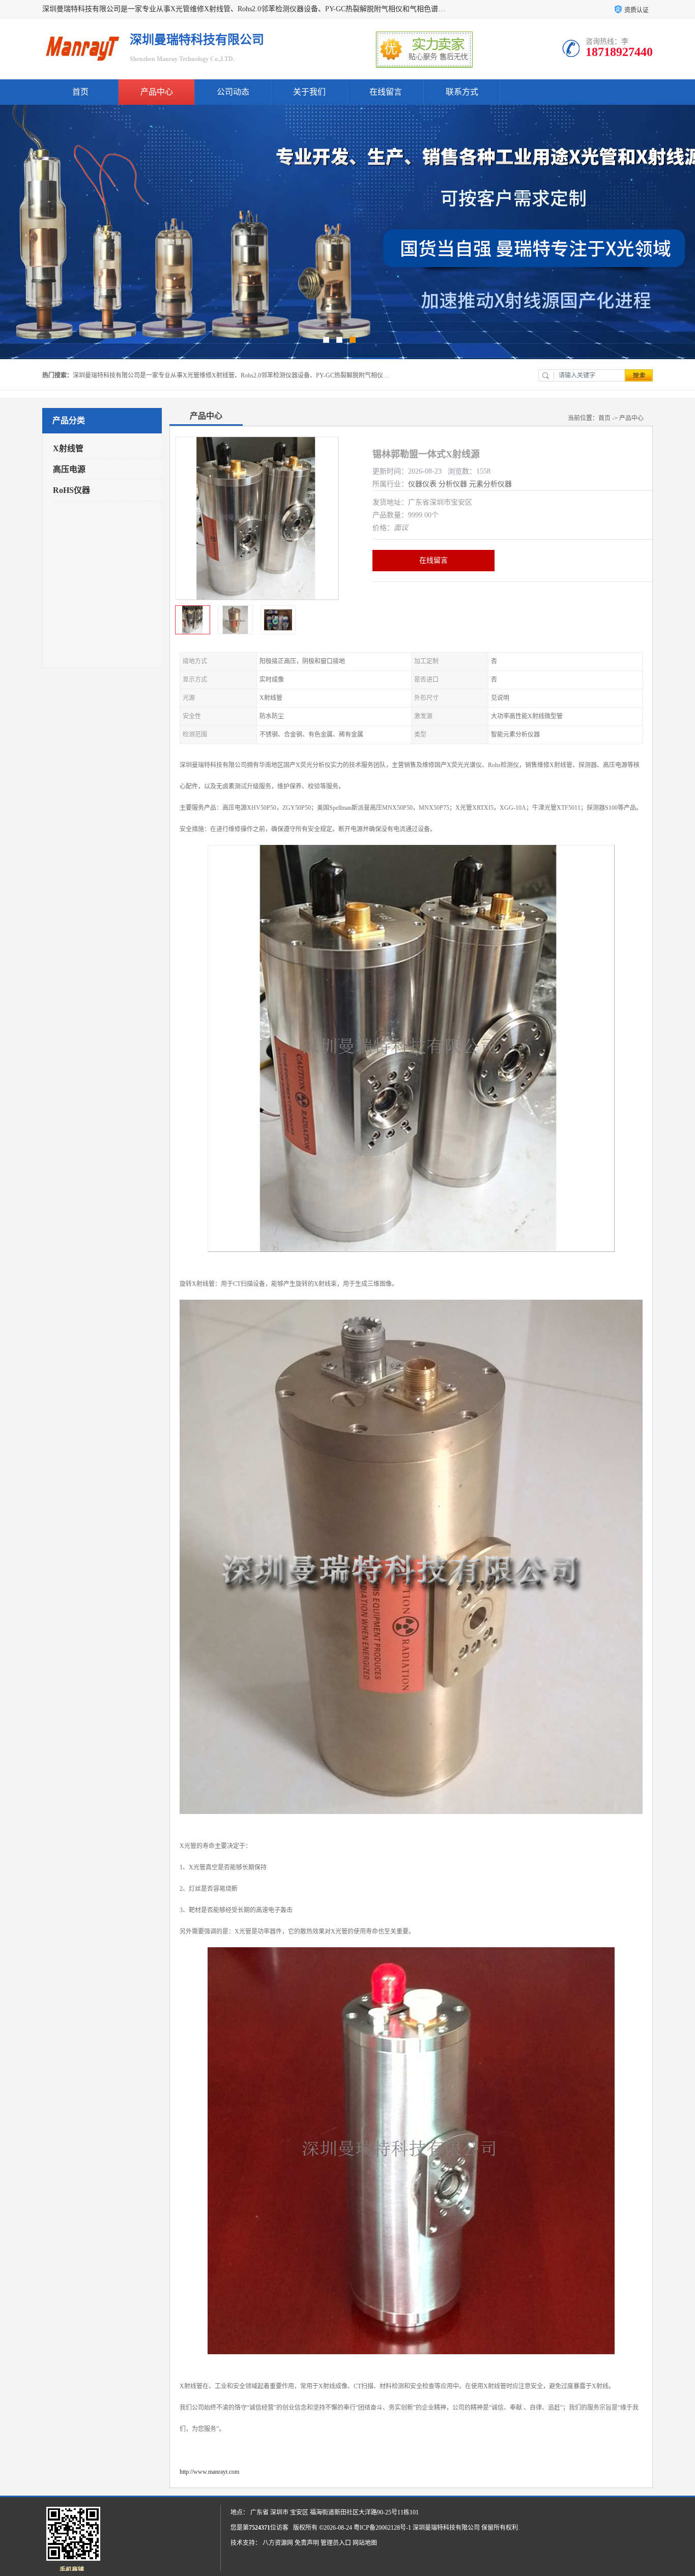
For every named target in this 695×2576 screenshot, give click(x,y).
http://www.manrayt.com (209, 2472)
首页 (80, 92)
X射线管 (68, 448)
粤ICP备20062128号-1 (382, 2528)
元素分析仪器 (490, 484)
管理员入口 (336, 2543)
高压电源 (69, 469)
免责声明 (307, 2543)
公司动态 (233, 92)
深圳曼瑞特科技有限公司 (446, 2528)
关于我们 (309, 92)
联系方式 (462, 92)
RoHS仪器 (71, 490)
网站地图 (365, 2543)
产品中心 (157, 92)
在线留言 (386, 92)
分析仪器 (453, 484)
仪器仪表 (422, 484)
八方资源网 (278, 2543)
